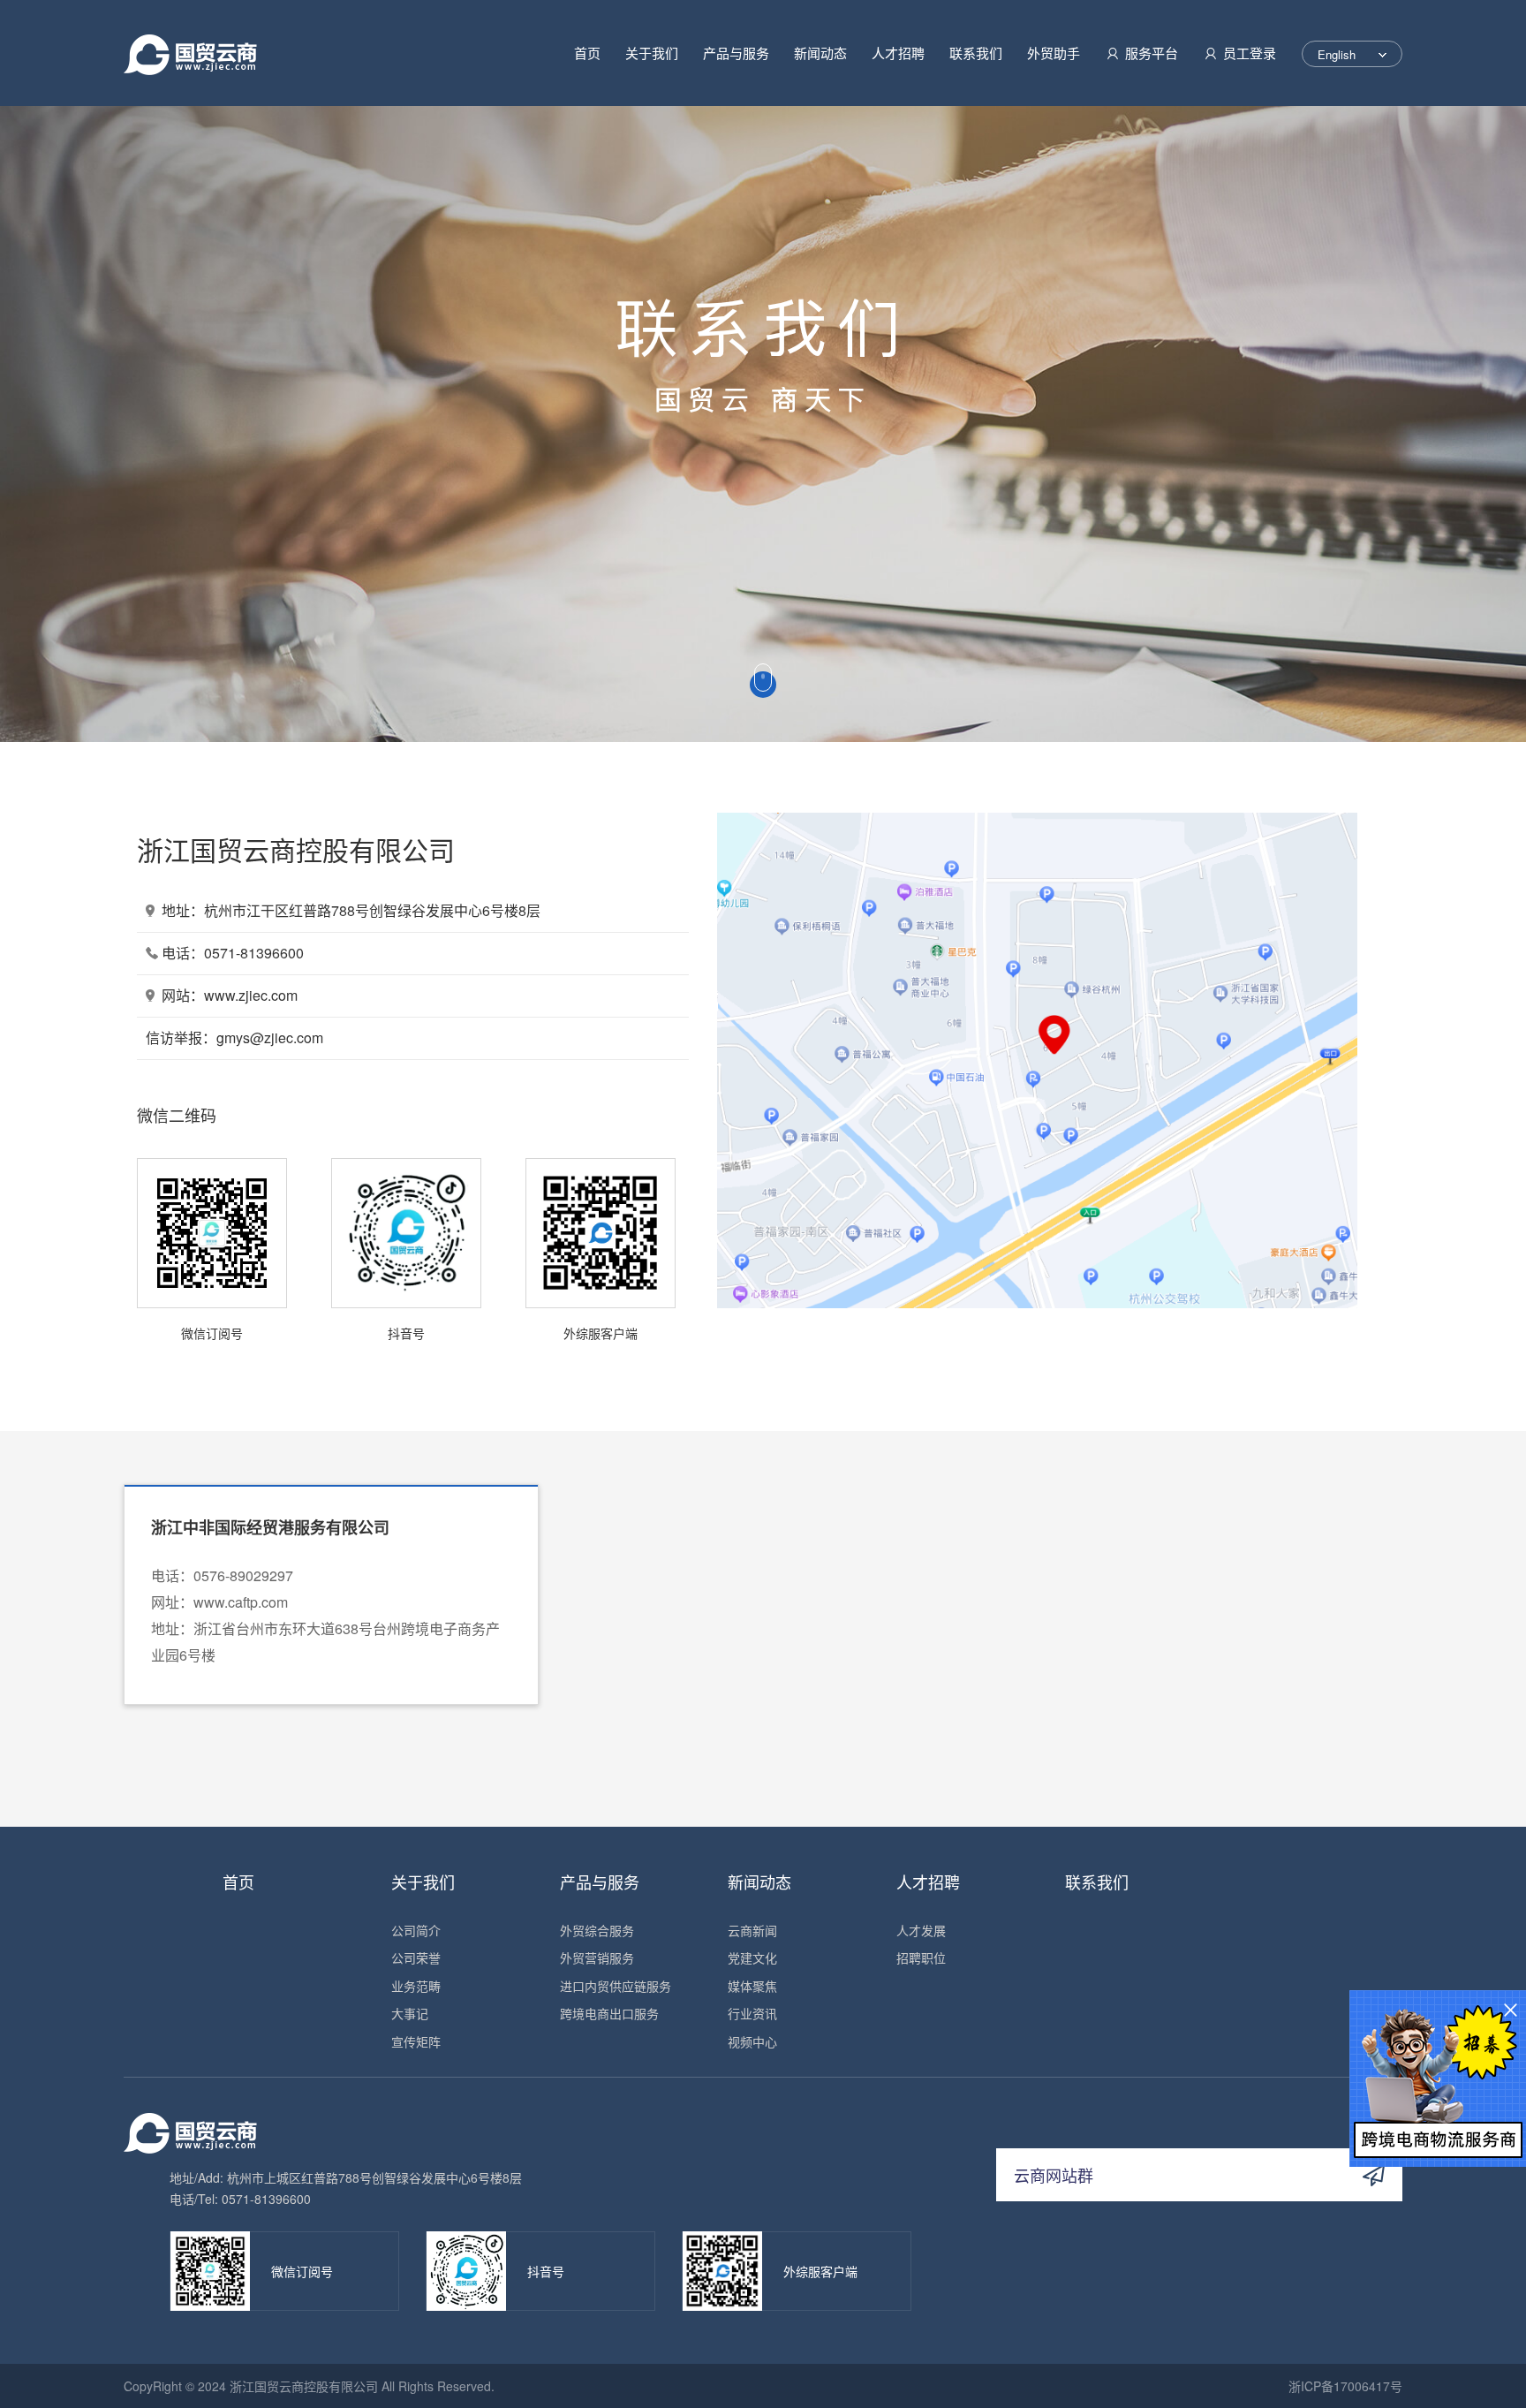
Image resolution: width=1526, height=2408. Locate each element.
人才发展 (921, 1930)
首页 (587, 53)
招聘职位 (921, 1957)
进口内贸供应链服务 (616, 1986)
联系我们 (976, 53)
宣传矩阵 (416, 2041)
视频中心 (752, 2041)
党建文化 (752, 1957)
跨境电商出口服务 (609, 2013)
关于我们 (652, 53)
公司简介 (416, 1930)
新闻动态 (820, 53)
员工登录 (1250, 54)
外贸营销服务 (597, 1957)
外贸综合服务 (597, 1930)
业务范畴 (416, 1986)
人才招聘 (898, 53)
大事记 (410, 2013)
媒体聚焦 (752, 1986)
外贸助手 (1054, 53)
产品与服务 (736, 53)
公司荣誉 (416, 1957)
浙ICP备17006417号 (1345, 2386)
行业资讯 (752, 2013)
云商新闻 (752, 1930)
